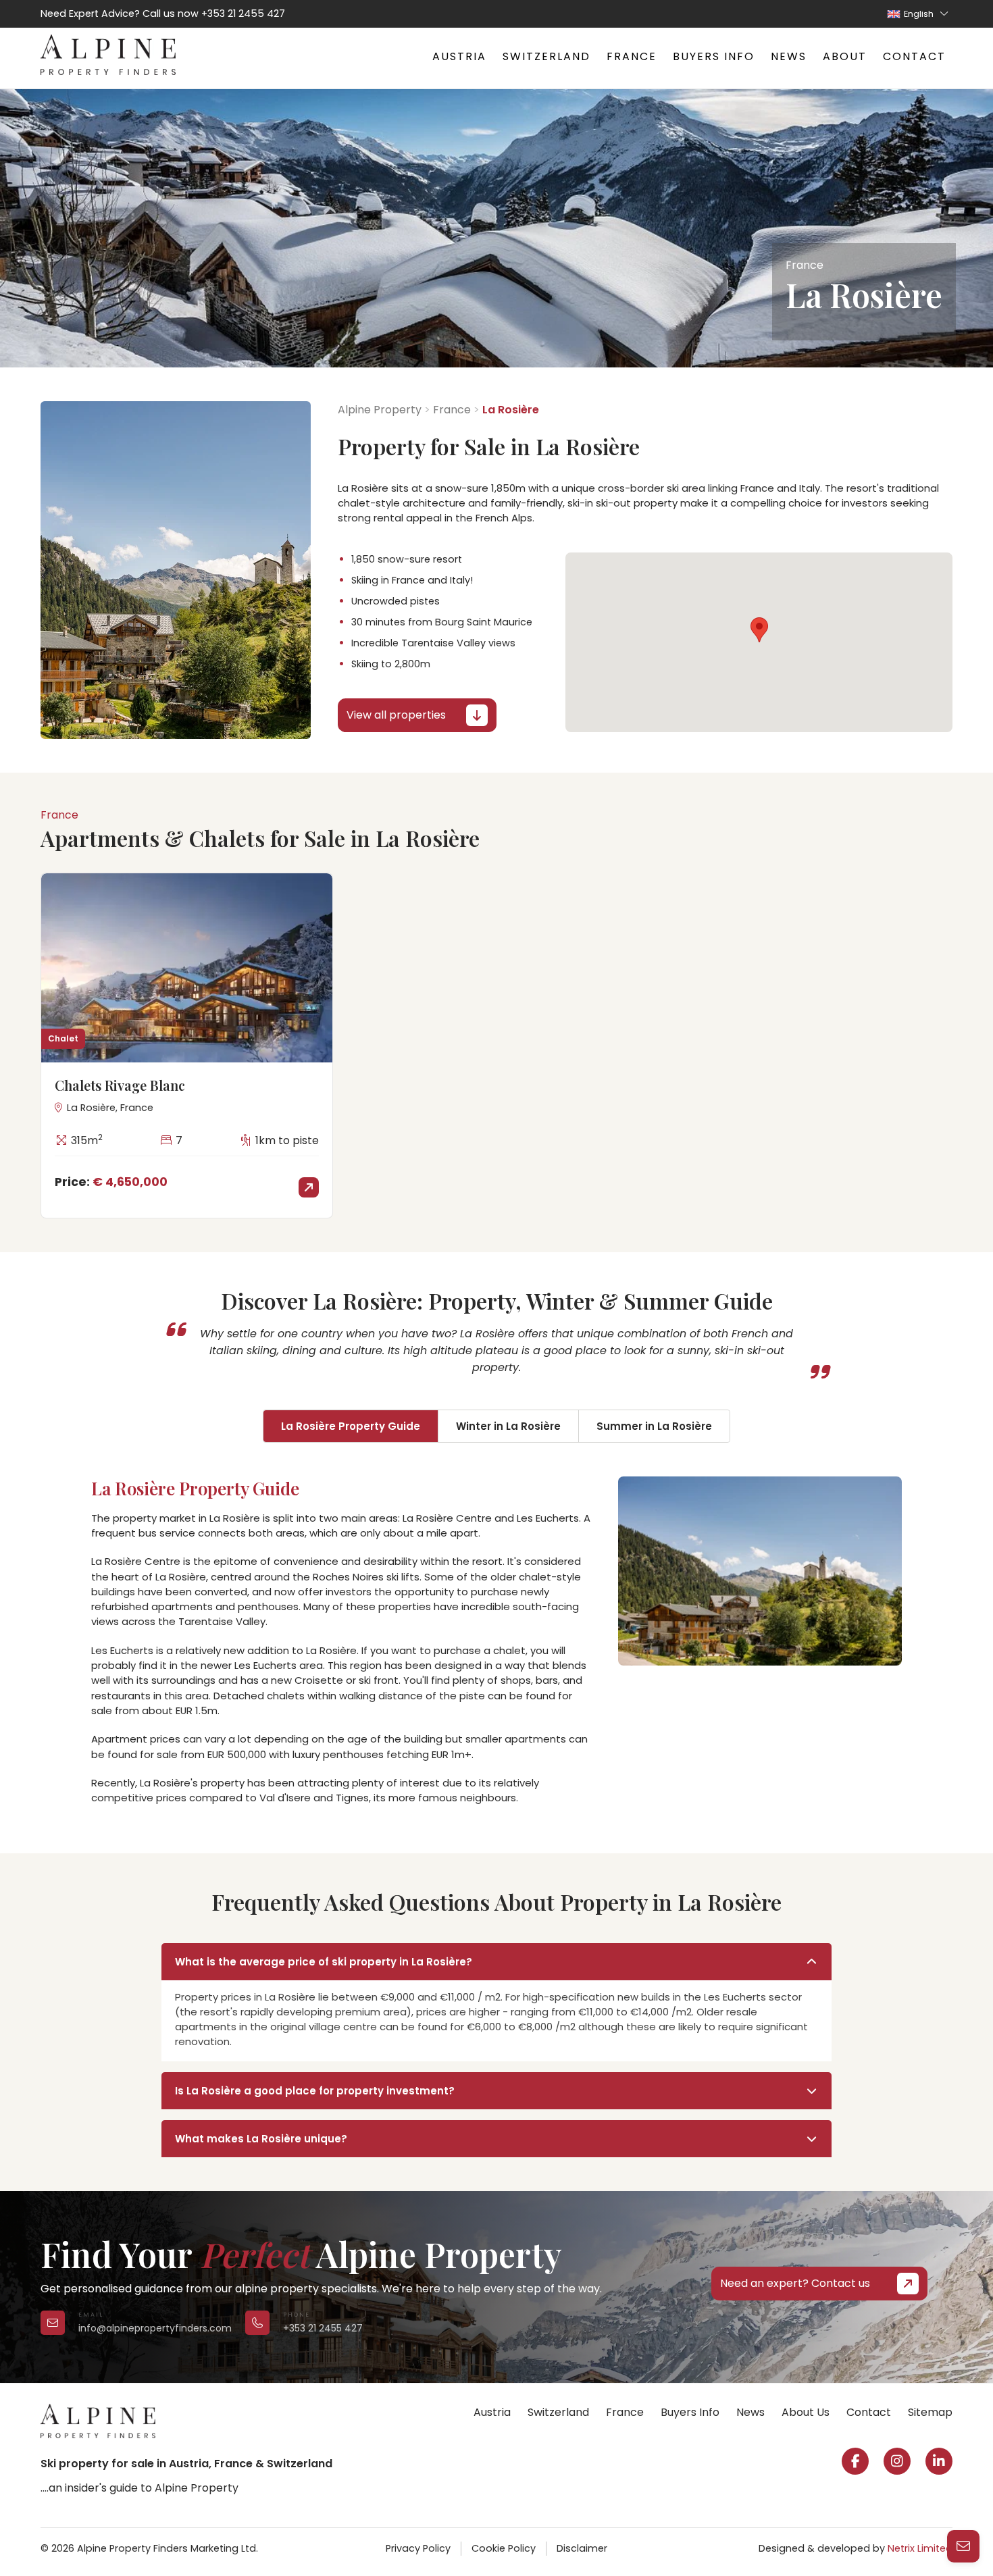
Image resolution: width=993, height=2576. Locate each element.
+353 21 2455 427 (243, 14)
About (845, 56)
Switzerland (546, 56)
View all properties (396, 715)
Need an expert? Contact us (795, 2283)
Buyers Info (714, 56)
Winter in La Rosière (508, 1426)
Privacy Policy (418, 2548)
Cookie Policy (504, 2548)
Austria (459, 56)
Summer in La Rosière (654, 1426)
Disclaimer (582, 2548)
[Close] (966, 2367)
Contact (914, 56)
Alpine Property (380, 410)
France (632, 56)
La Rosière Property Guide (351, 1426)
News (789, 56)
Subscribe (771, 2532)
